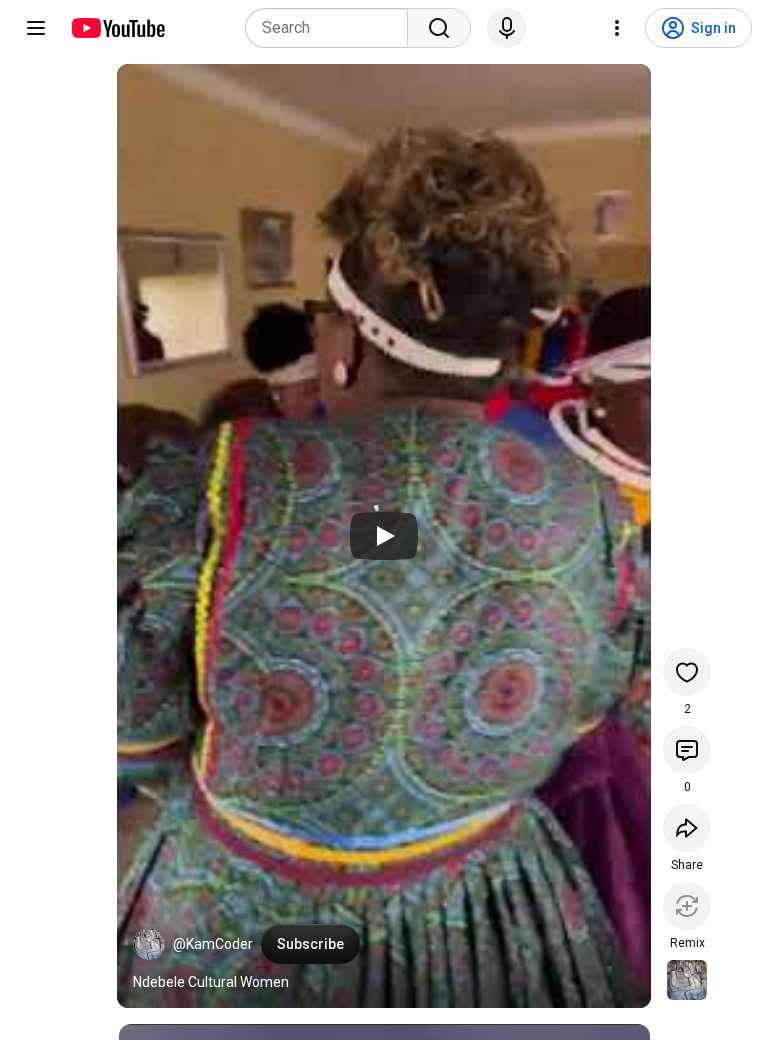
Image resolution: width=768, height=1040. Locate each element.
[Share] (687, 828)
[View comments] (687, 750)
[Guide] (36, 28)
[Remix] (687, 906)
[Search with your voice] (507, 28)
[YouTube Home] (117, 28)
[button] (149, 944)
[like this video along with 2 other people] (687, 672)
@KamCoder (213, 944)
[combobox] (332, 28)
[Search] (439, 28)
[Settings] (617, 28)
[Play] (384, 536)
